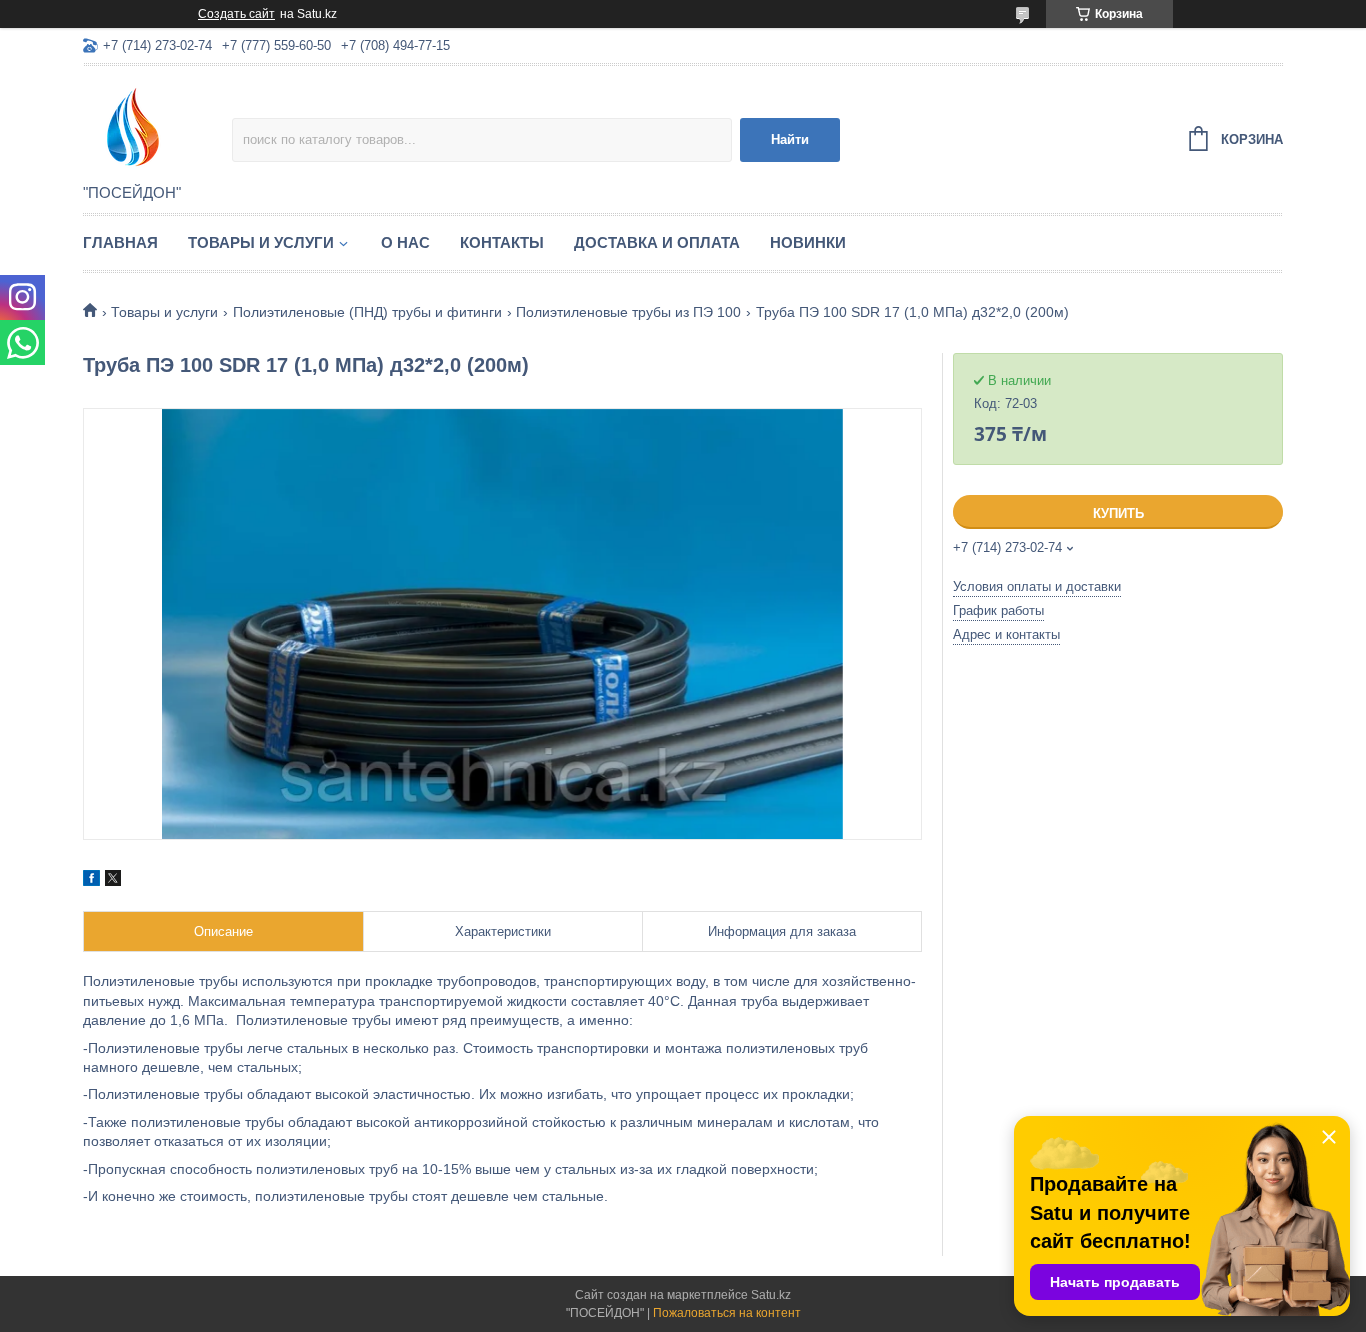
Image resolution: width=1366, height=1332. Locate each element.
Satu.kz (771, 1295)
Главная (120, 242)
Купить (1118, 513)
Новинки (808, 242)
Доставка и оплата (657, 242)
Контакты (502, 242)
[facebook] (91, 881)
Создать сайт (236, 14)
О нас (405, 242)
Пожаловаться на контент (727, 1313)
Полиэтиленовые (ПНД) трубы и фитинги (367, 312)
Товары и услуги (261, 242)
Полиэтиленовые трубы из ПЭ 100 (628, 312)
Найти (790, 139)
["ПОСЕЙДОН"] (157, 126)
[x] (113, 881)
